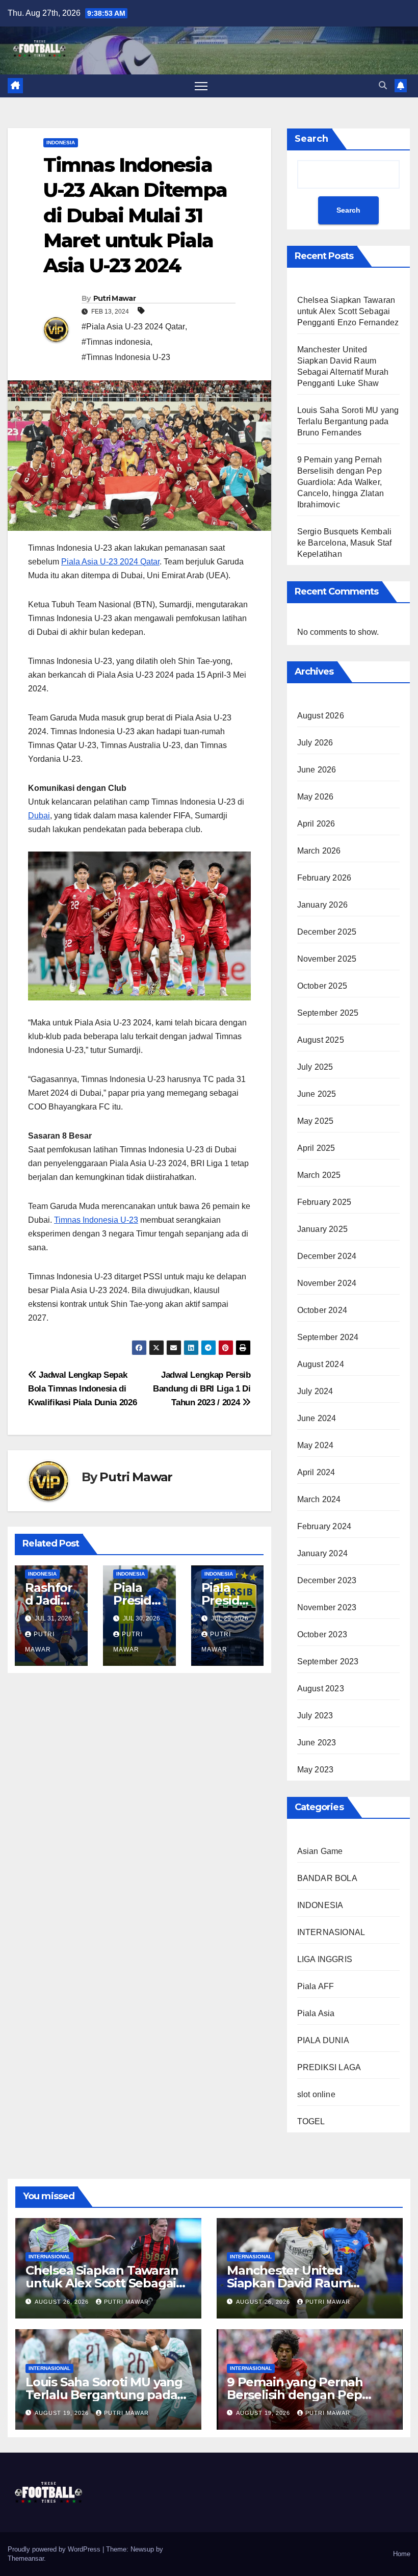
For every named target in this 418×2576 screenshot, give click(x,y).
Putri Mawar (114, 298)
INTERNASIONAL (331, 1932)
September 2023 (328, 1661)
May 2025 (316, 1121)
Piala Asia (316, 2013)
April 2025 (316, 1148)
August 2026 (321, 716)
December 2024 (327, 1256)
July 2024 (315, 1391)
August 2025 (321, 1040)
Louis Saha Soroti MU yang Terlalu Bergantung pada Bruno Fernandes (348, 421)
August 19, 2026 (63, 2413)
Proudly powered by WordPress (55, 2549)
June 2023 (317, 1743)
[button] (383, 85)
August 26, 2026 (63, 2302)
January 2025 (322, 1229)
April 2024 (316, 1472)
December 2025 (327, 932)
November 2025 (327, 959)
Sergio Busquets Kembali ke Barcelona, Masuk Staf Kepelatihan (345, 543)
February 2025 (324, 1202)
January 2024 (322, 1553)
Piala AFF (316, 1986)
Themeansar (26, 2558)
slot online (316, 2094)
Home (402, 2554)
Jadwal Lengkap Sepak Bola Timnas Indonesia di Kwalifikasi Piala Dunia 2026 (82, 1388)
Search (311, 139)
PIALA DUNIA (323, 2040)
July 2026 (315, 743)
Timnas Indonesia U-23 (96, 1220)
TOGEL (311, 2121)
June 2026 (317, 770)
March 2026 (319, 851)
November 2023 (327, 1607)
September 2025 (328, 1013)
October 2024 (322, 1310)
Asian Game (320, 1851)
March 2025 (319, 1175)
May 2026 (316, 797)
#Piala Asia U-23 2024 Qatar (133, 327)
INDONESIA (61, 143)
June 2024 (317, 1418)
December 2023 (327, 1580)
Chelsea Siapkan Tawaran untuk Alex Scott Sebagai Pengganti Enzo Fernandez (348, 311)
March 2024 (319, 1499)
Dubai (39, 816)
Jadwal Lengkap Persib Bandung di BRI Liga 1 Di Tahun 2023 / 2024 (202, 1388)
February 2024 (324, 1526)
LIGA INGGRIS (325, 1959)
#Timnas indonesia (116, 342)
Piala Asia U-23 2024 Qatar (110, 562)
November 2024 (327, 1283)
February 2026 (324, 878)
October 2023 (322, 1634)
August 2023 (321, 1689)
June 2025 (317, 1094)
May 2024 (316, 1445)
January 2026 (322, 905)
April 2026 (316, 824)
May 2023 (316, 1770)
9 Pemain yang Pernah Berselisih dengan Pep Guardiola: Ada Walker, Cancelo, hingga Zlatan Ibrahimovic (341, 482)
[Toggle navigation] (201, 86)
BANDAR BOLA (327, 1878)
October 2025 (322, 986)
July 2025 (315, 1067)
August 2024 (321, 1364)
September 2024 (328, 1337)
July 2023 (315, 1716)
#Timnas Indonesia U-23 (126, 357)
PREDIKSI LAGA (329, 2067)
